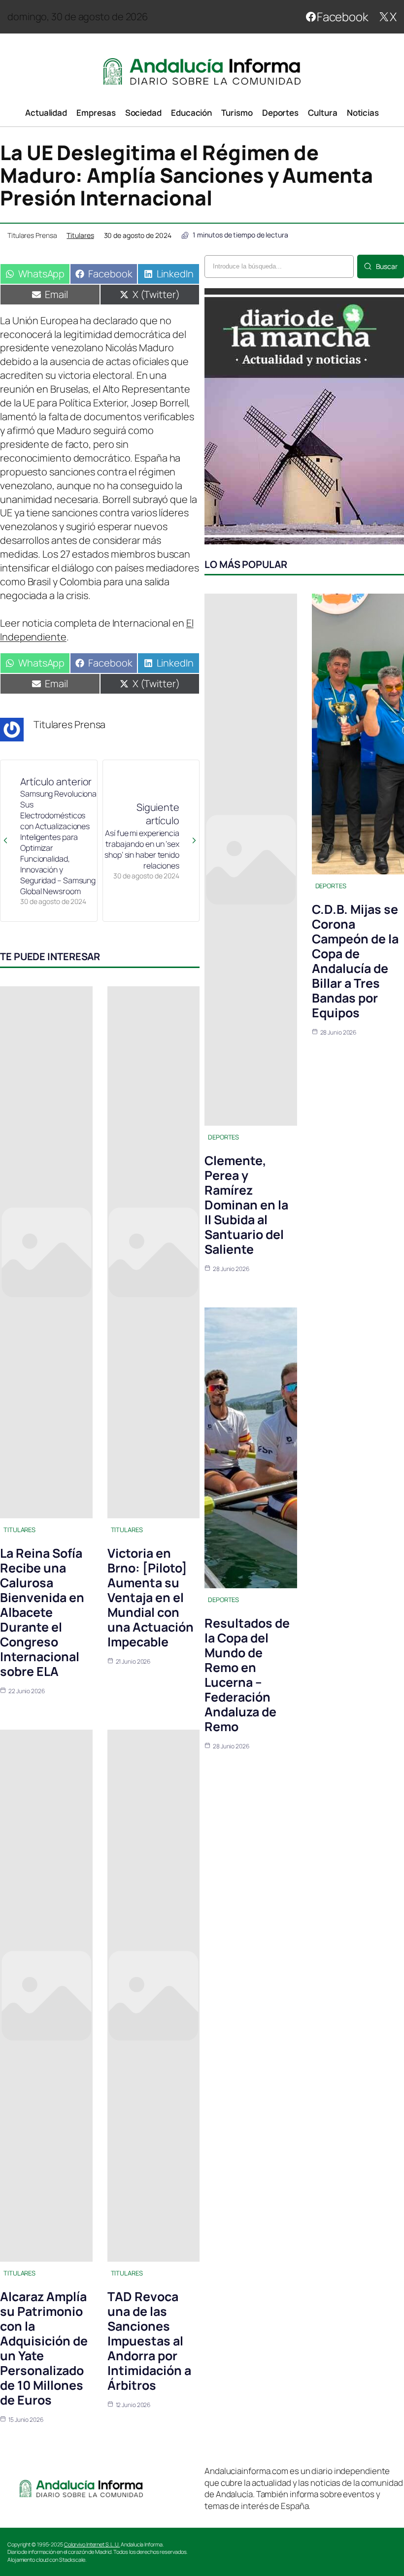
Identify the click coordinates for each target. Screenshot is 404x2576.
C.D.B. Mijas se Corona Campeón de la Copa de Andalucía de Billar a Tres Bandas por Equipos (355, 961)
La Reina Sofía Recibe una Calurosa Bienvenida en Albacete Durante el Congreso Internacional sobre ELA (42, 1612)
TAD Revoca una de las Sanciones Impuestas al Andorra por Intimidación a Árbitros (149, 2341)
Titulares (80, 235)
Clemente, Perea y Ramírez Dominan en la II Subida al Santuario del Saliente (246, 1205)
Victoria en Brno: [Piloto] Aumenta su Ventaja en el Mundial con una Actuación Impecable (151, 1597)
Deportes (223, 1137)
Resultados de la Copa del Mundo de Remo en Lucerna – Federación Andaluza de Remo (247, 1675)
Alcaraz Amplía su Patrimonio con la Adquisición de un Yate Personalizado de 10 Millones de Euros (44, 2348)
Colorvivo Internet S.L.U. (92, 2544)
